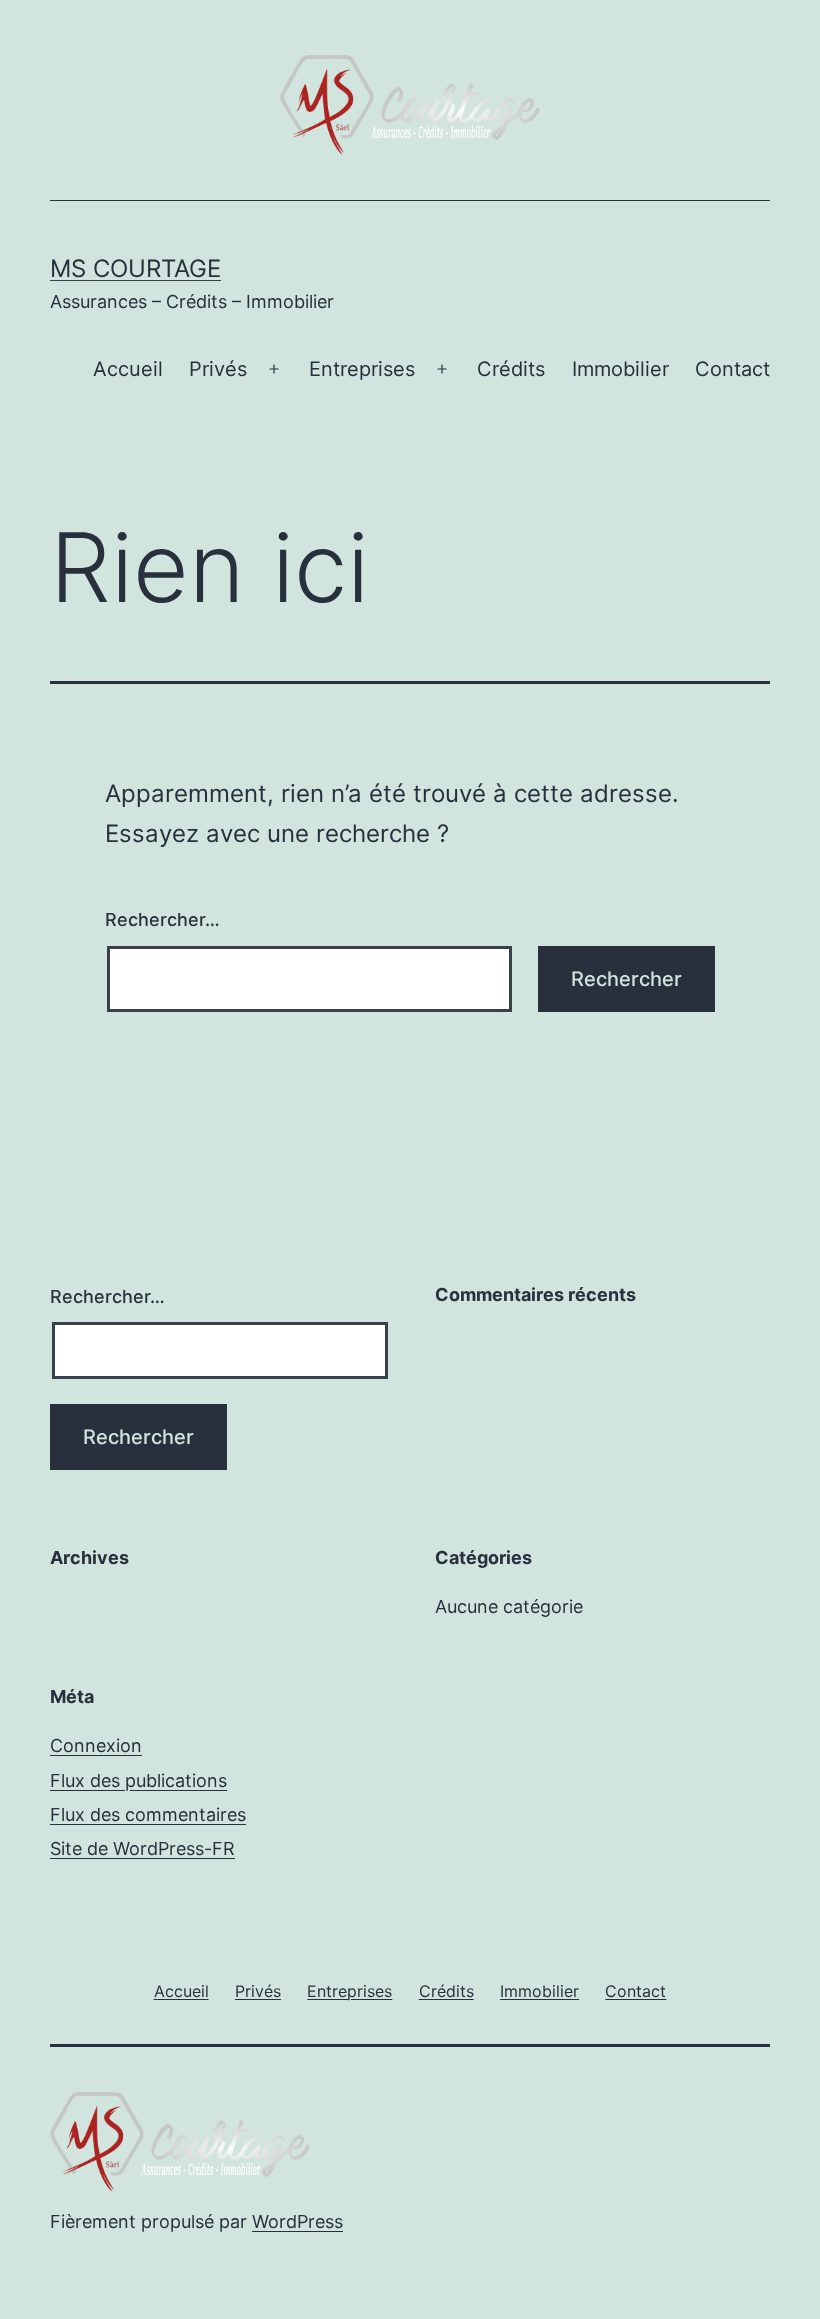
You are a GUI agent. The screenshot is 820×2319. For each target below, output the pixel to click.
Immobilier (620, 369)
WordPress (297, 2221)
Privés (218, 369)
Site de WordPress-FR (142, 1848)
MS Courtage (135, 268)
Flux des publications (138, 1780)
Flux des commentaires (148, 1814)
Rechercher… (162, 919)
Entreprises (362, 369)
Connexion (96, 1745)
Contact (732, 369)
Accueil (128, 369)
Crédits (511, 369)
